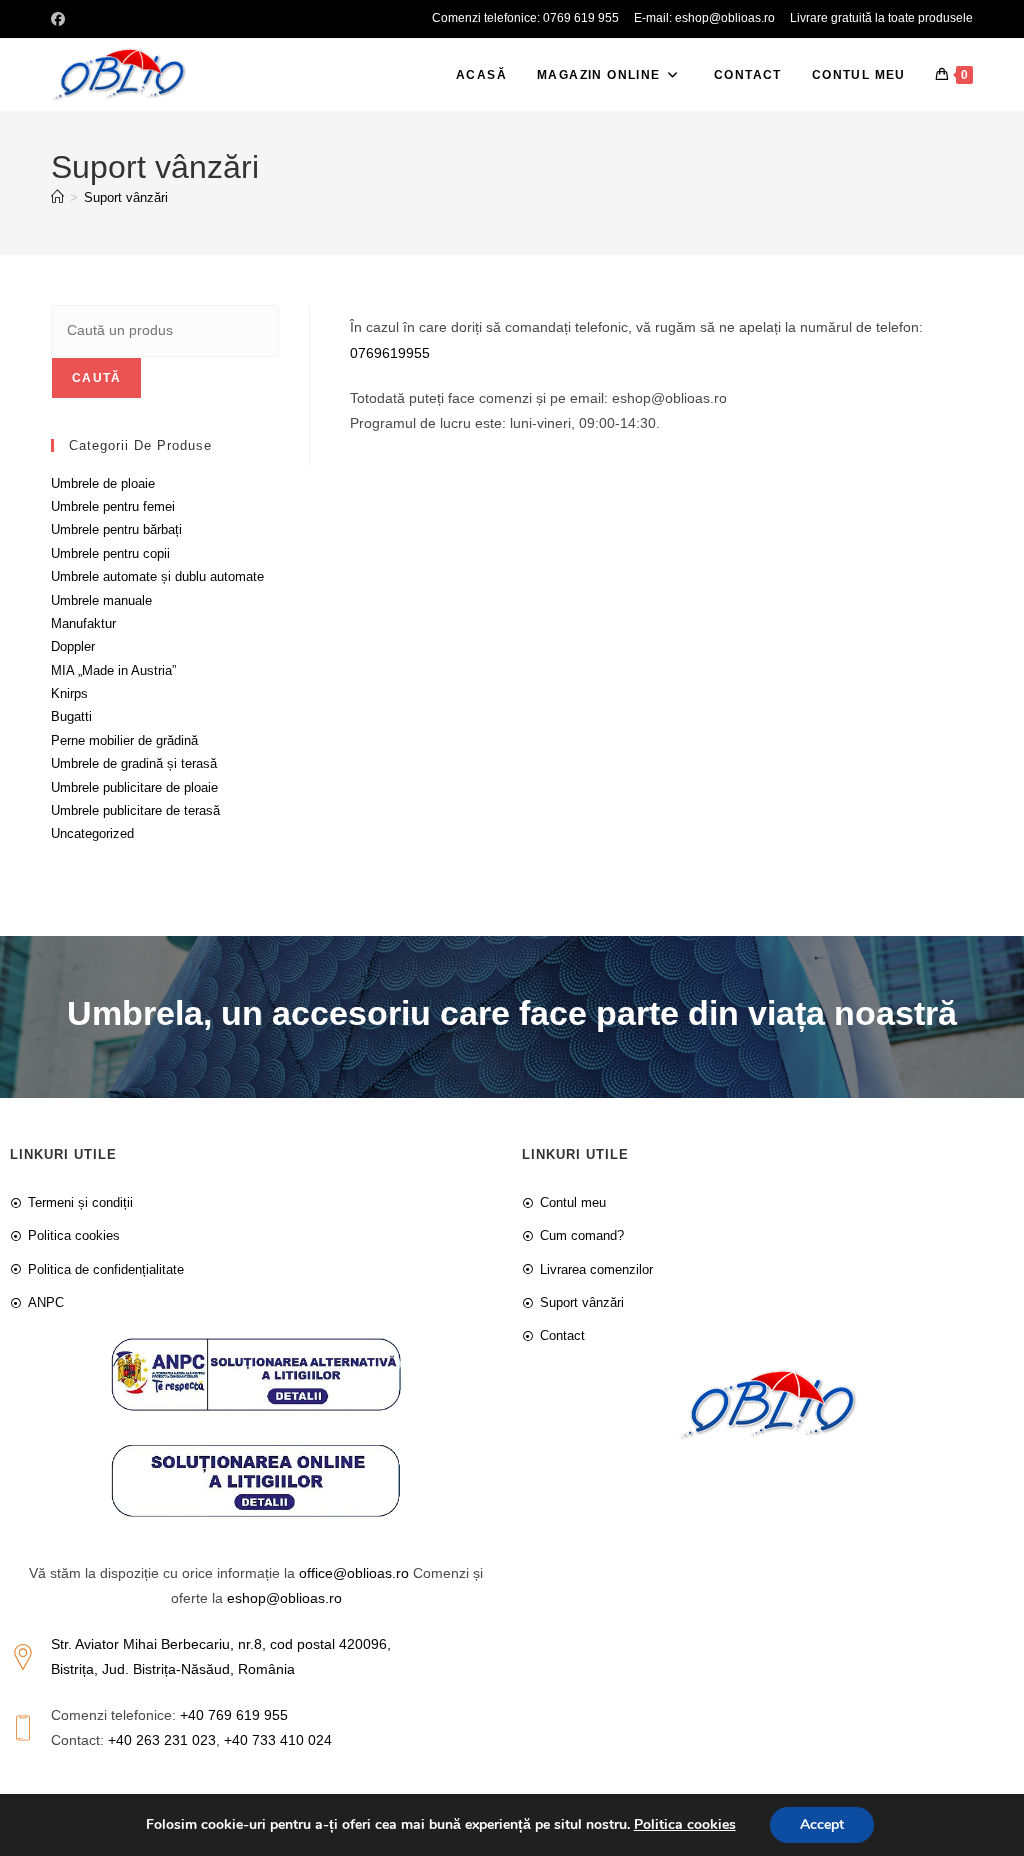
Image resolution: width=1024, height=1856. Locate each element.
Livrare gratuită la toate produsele (881, 18)
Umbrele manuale (101, 600)
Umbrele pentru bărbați (116, 529)
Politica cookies (685, 1824)
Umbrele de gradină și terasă (134, 763)
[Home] (57, 197)
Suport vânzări (126, 197)
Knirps (69, 693)
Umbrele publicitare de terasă (135, 810)
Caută (96, 378)
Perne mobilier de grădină (124, 740)
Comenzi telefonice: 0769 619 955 (525, 18)
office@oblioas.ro (354, 1573)
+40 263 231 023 (162, 1740)
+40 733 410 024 (278, 1740)
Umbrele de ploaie (103, 483)
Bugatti (71, 716)
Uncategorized (92, 833)
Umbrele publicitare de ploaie (134, 787)
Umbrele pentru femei (113, 506)
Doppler (73, 646)
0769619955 (390, 353)
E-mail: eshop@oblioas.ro (704, 18)
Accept (822, 1824)
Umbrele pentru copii (110, 553)
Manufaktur (83, 623)
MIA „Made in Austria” (113, 670)
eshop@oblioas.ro (284, 1598)
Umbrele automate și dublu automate (157, 576)
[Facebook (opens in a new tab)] (61, 19)
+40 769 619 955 (234, 1715)
